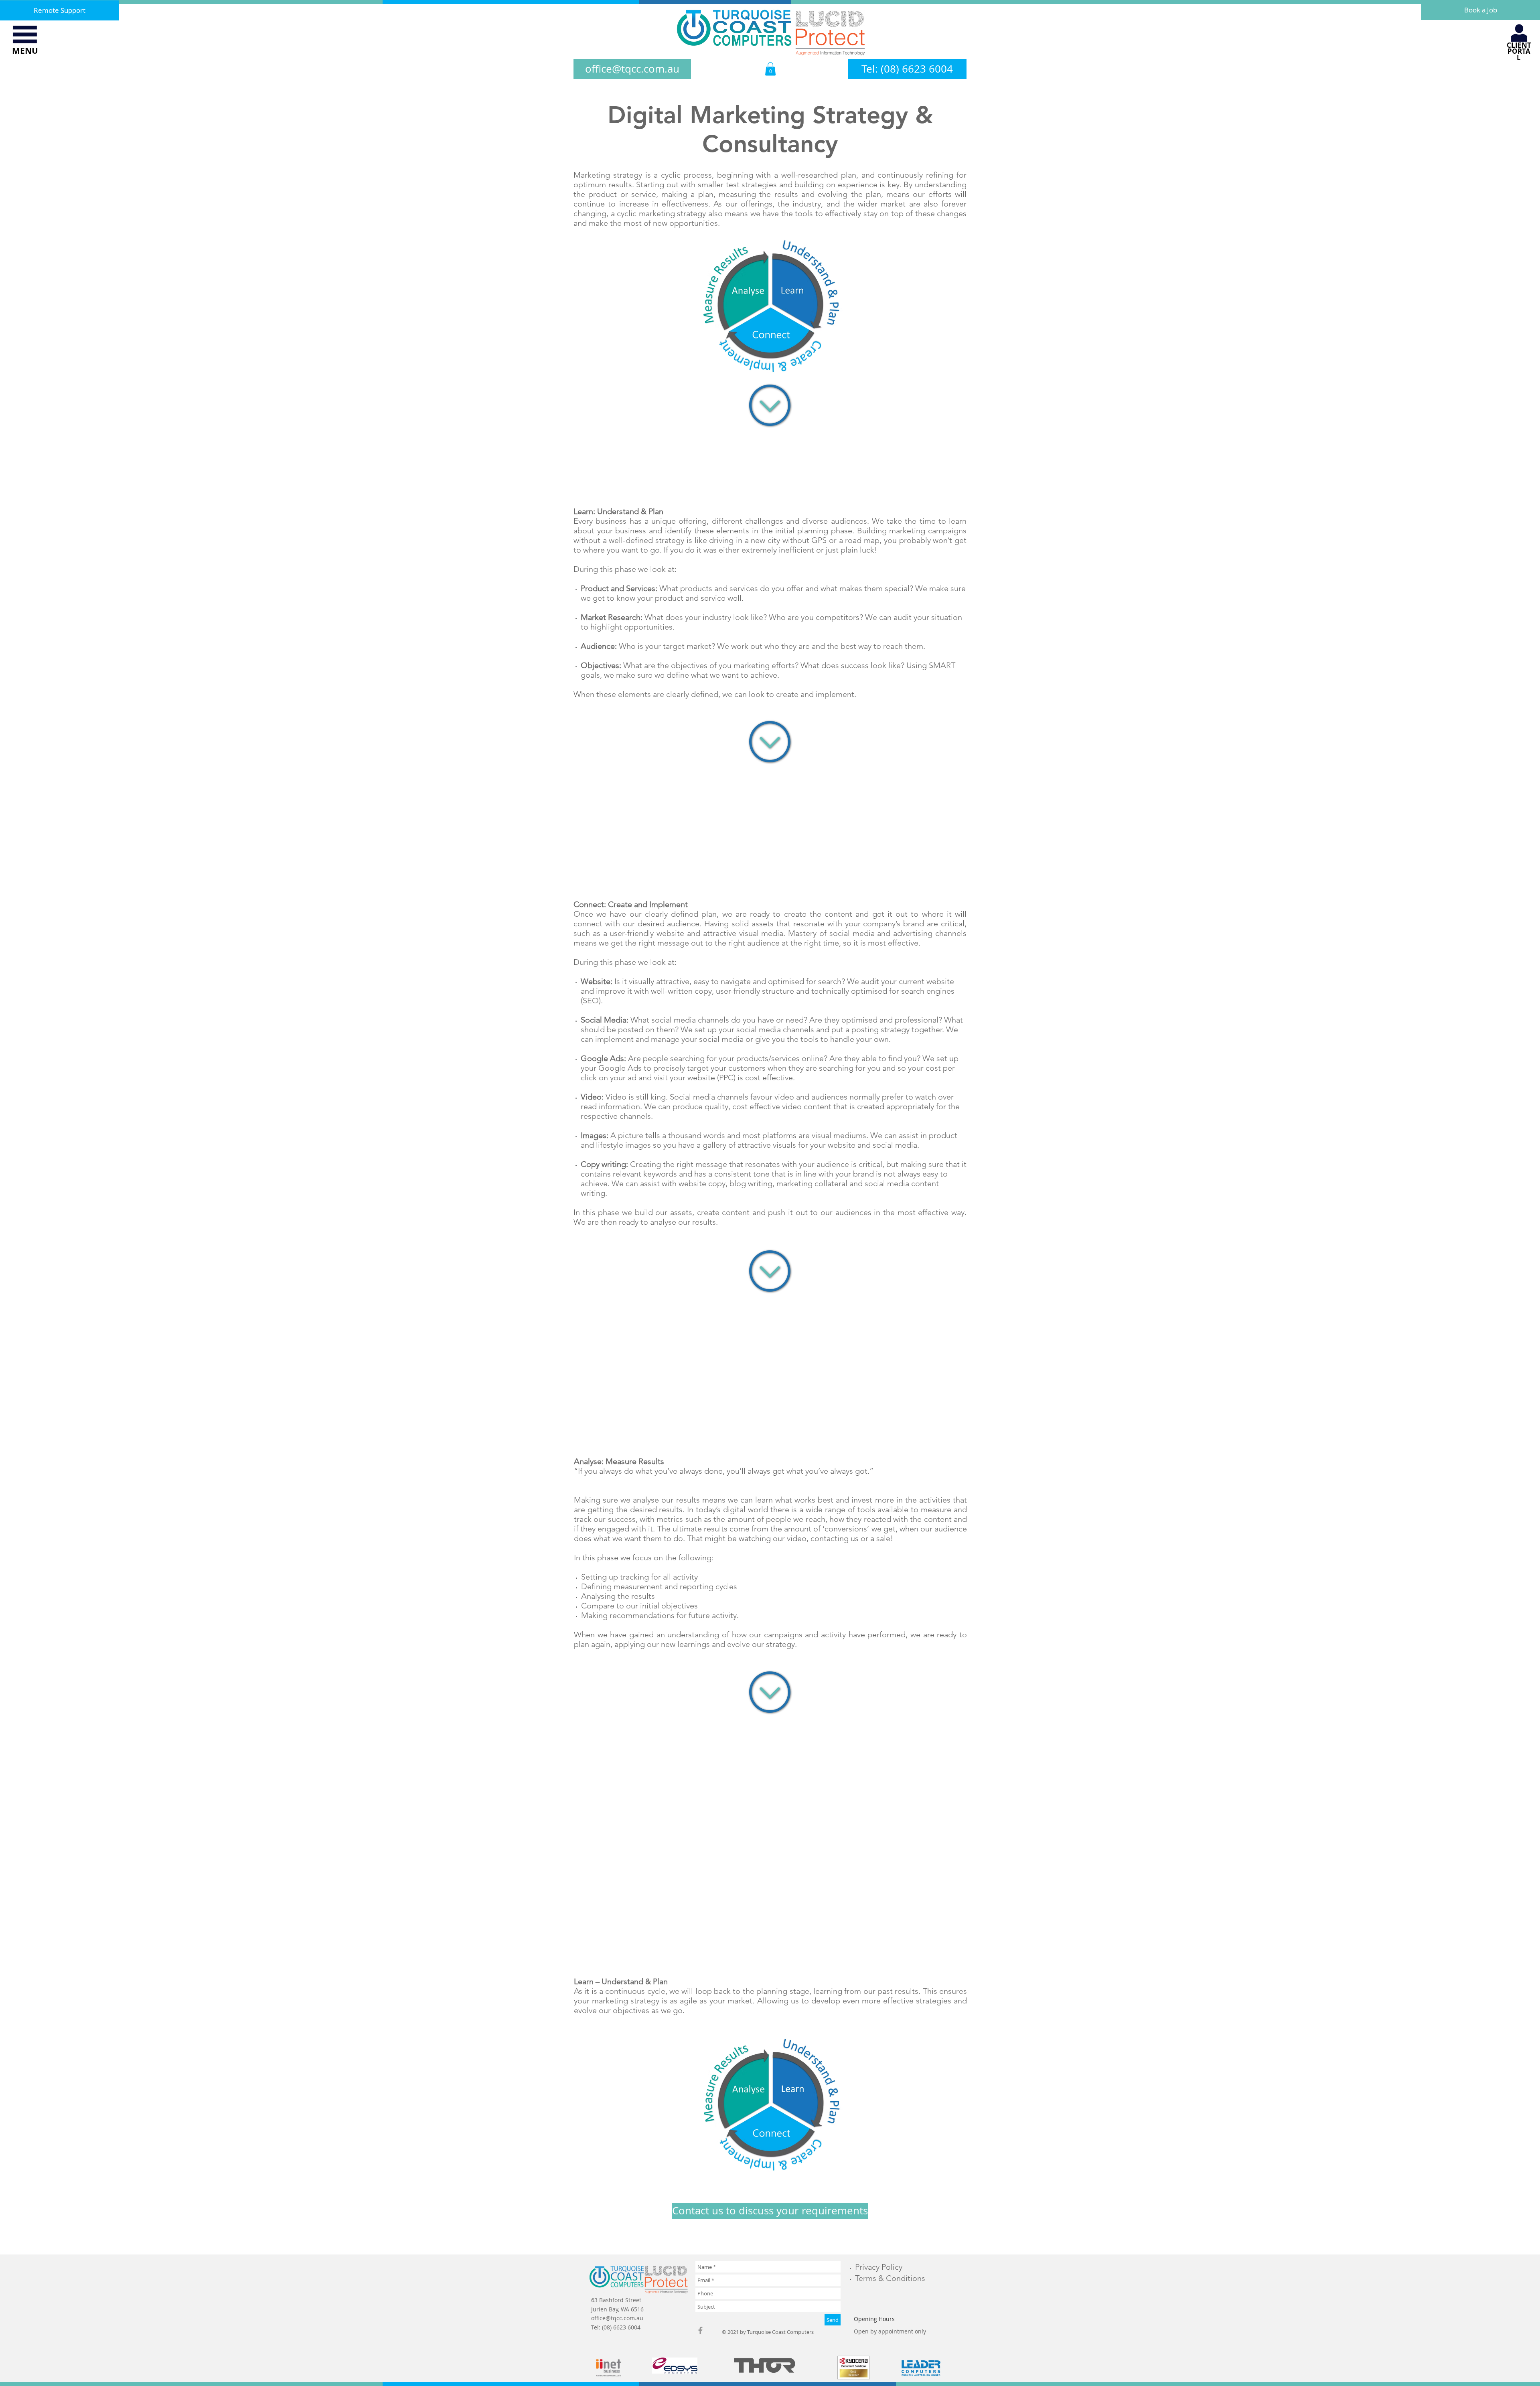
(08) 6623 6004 (621, 2327)
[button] (25, 34)
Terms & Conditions (890, 2278)
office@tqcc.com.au (617, 2318)
